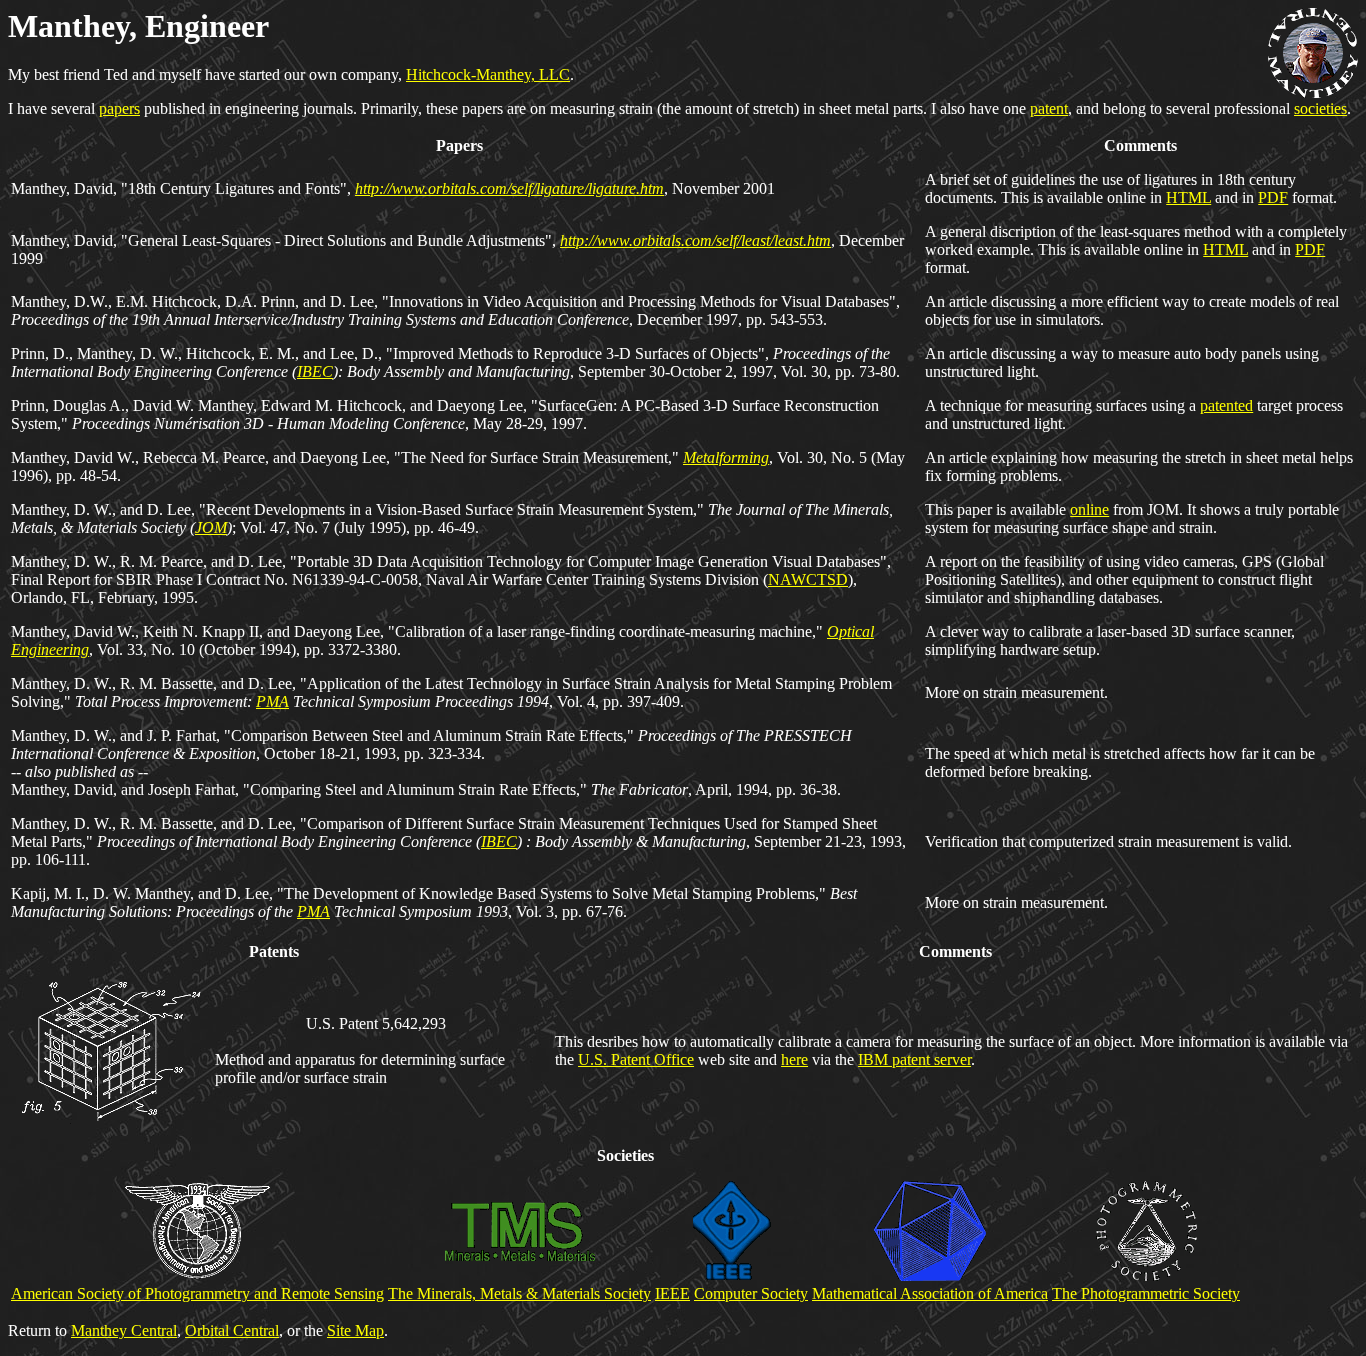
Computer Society (751, 1293)
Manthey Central (124, 1330)
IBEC (315, 371)
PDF (1273, 197)
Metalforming (726, 457)
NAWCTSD (808, 579)
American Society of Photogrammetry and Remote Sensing (197, 1293)
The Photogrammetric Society (1146, 1293)
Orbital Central (232, 1330)
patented (1226, 405)
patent (1049, 108)
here (794, 1059)
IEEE (672, 1293)
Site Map (355, 1330)
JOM (211, 527)
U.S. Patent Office (636, 1059)
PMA (272, 701)
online (1089, 509)
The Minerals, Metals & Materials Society (519, 1293)
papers (119, 108)
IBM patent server (914, 1059)
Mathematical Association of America (930, 1293)
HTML (1188, 197)
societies (1320, 108)
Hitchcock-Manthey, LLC (488, 74)
